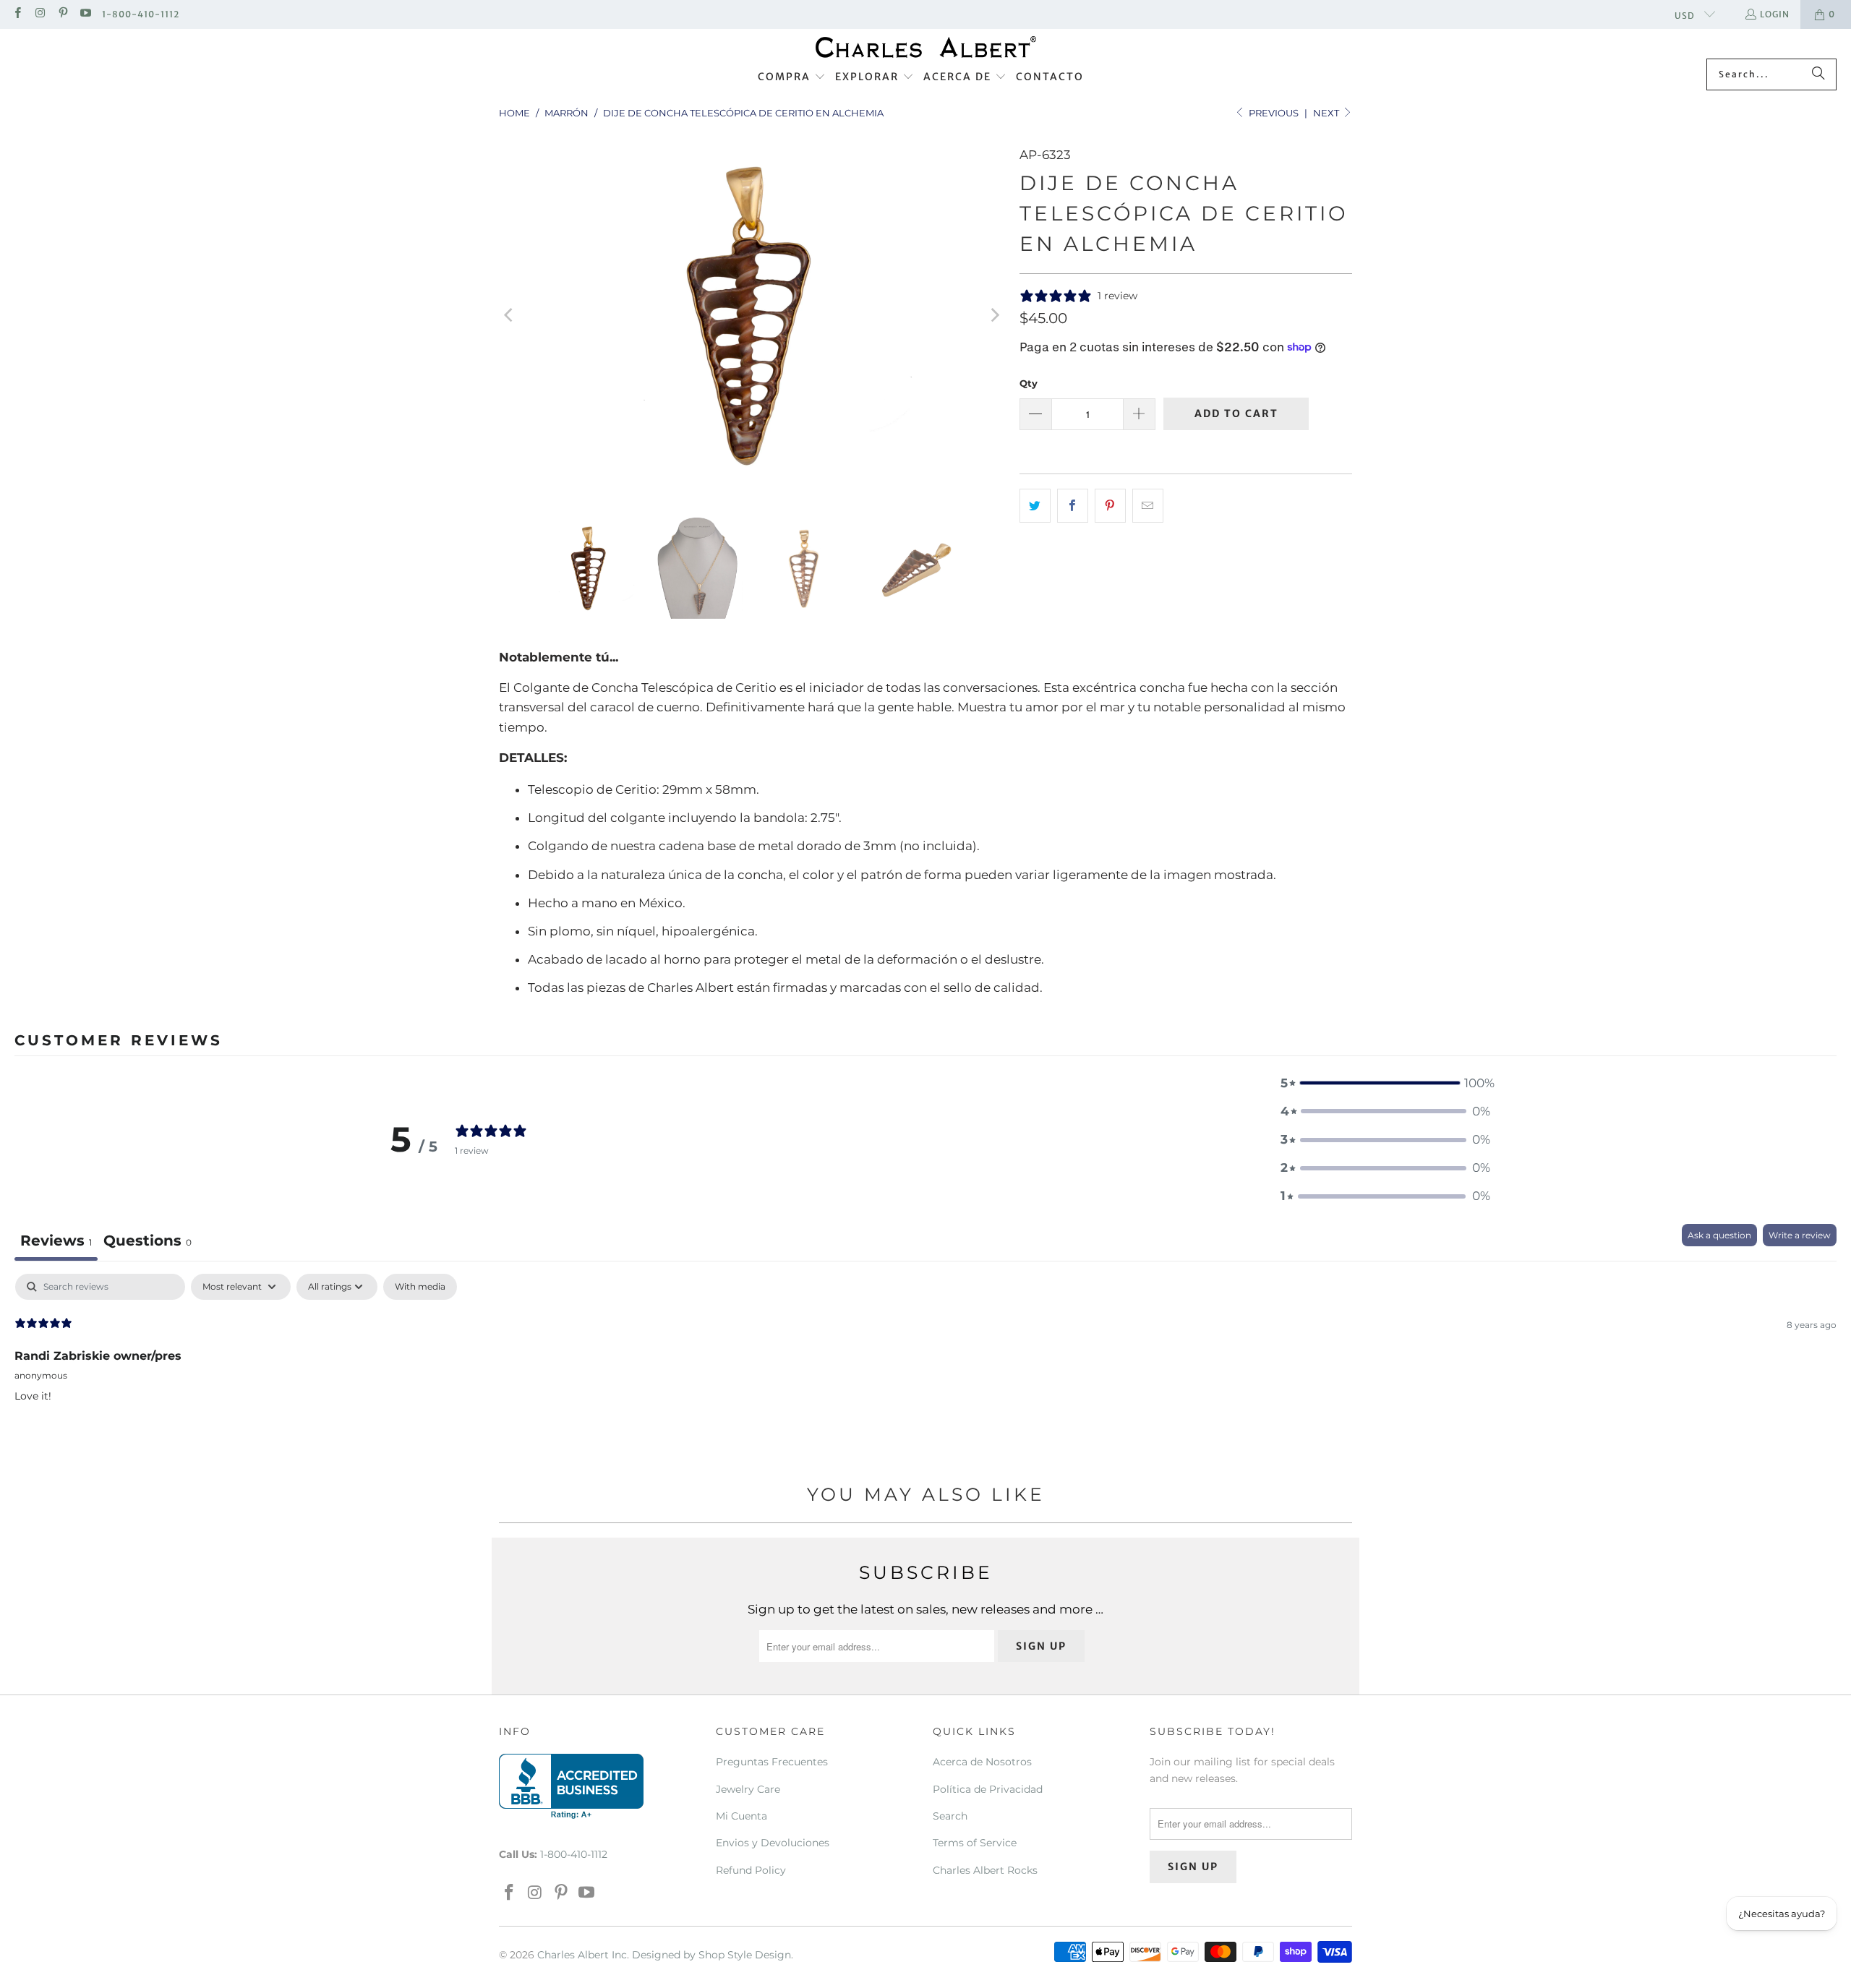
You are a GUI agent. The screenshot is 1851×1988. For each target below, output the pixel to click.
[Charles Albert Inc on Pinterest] (63, 14)
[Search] (1818, 74)
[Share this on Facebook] (1073, 506)
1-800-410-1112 (141, 14)
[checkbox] (420, 1287)
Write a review (1800, 1235)
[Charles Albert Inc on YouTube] (85, 14)
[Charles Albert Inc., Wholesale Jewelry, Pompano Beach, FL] (571, 1786)
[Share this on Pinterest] (1110, 506)
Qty (1029, 383)
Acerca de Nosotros (982, 1762)
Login (1775, 14)
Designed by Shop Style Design (711, 1955)
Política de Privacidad (988, 1789)
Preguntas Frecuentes (772, 1762)
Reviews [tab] (56, 1241)
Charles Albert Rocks (985, 1870)
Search (950, 1816)
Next (1327, 113)
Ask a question (1719, 1235)
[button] (792, 77)
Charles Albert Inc (582, 1955)
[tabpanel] (925, 1366)
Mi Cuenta (741, 1816)
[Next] (994, 315)
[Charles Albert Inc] (926, 47)
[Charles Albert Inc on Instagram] (39, 14)
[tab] (148, 1242)
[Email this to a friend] (1148, 506)
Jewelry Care (748, 1789)
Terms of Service (975, 1843)
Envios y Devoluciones (773, 1843)
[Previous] (510, 315)
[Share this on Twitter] (1035, 506)
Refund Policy (751, 1870)
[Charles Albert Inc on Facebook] (17, 14)
